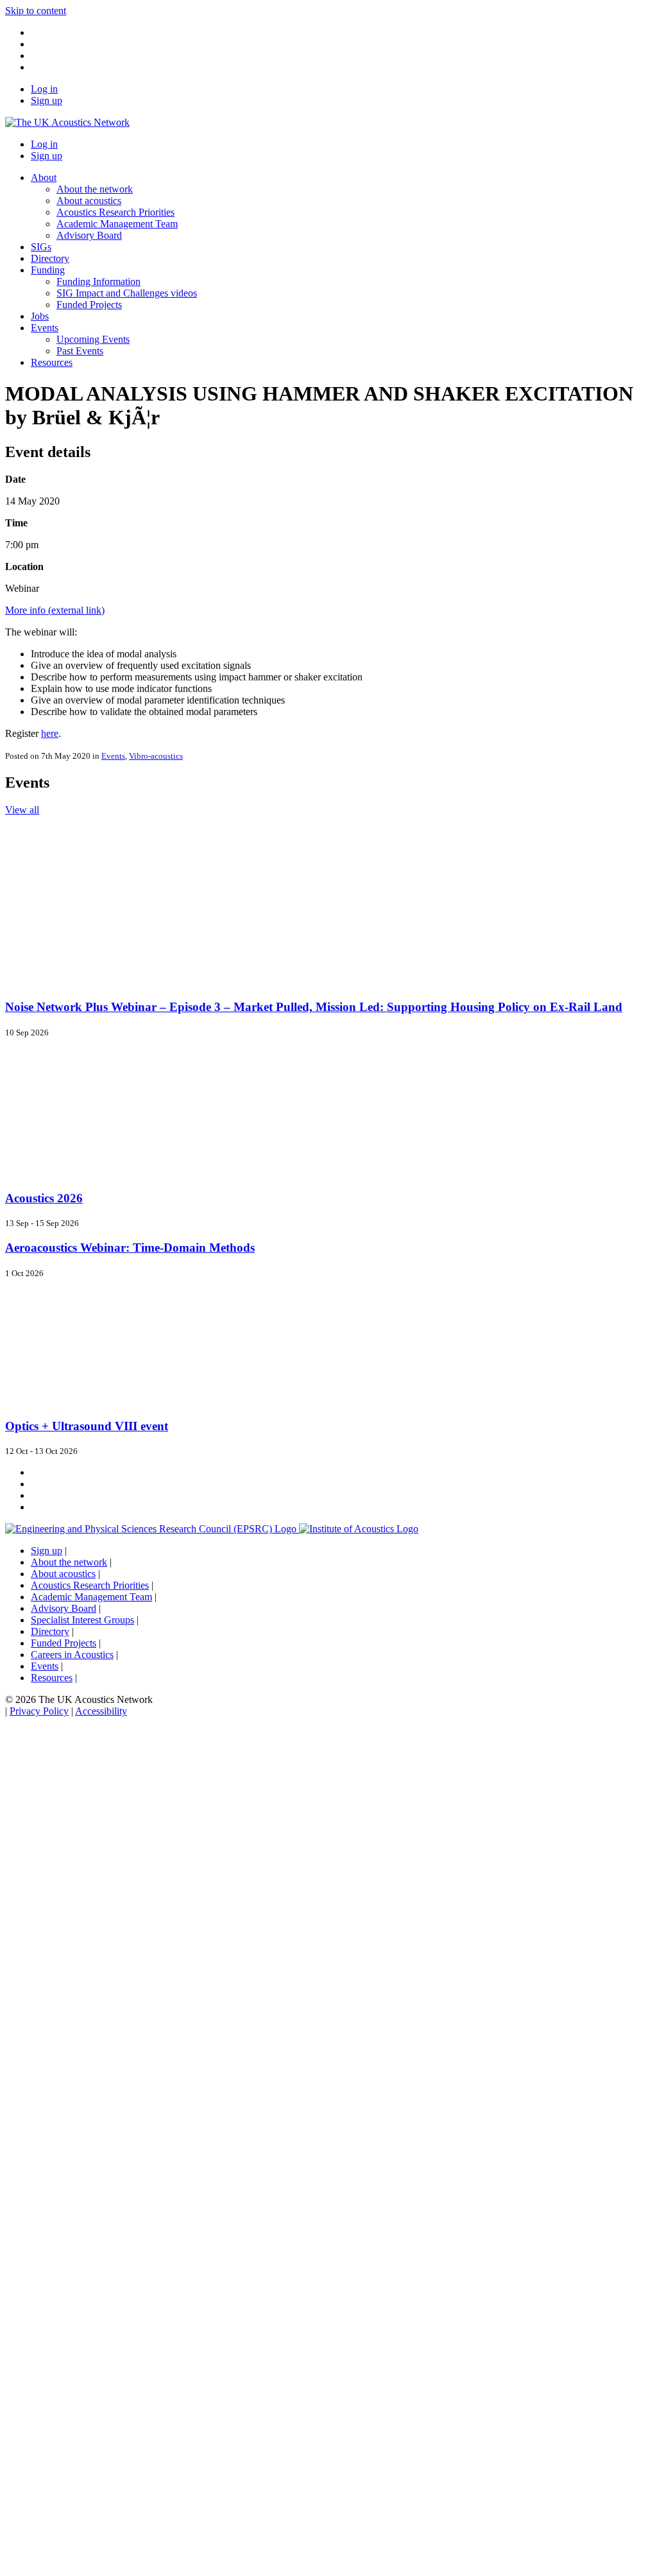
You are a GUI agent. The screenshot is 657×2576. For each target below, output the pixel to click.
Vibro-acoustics (156, 756)
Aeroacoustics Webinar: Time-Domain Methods (130, 1248)
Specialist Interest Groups (82, 1620)
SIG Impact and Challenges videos (127, 293)
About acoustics (89, 201)
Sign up (47, 100)
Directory (50, 258)
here (50, 733)
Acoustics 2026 (44, 1198)
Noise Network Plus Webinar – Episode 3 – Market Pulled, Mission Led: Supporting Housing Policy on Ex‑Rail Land (314, 1007)
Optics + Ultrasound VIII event (87, 1426)
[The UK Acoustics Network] (67, 122)
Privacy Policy (39, 1711)
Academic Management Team (117, 224)
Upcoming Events (93, 339)
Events (45, 328)
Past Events (80, 351)
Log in (44, 89)
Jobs (40, 316)
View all (22, 810)
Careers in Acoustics (72, 1655)
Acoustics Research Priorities (115, 212)
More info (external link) (55, 610)
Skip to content (36, 11)
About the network (95, 189)
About (44, 177)
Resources (52, 362)
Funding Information (98, 281)
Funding (48, 270)
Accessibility (101, 1711)
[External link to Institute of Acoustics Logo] (359, 1529)
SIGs (41, 247)
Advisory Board (89, 235)
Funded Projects (89, 305)
